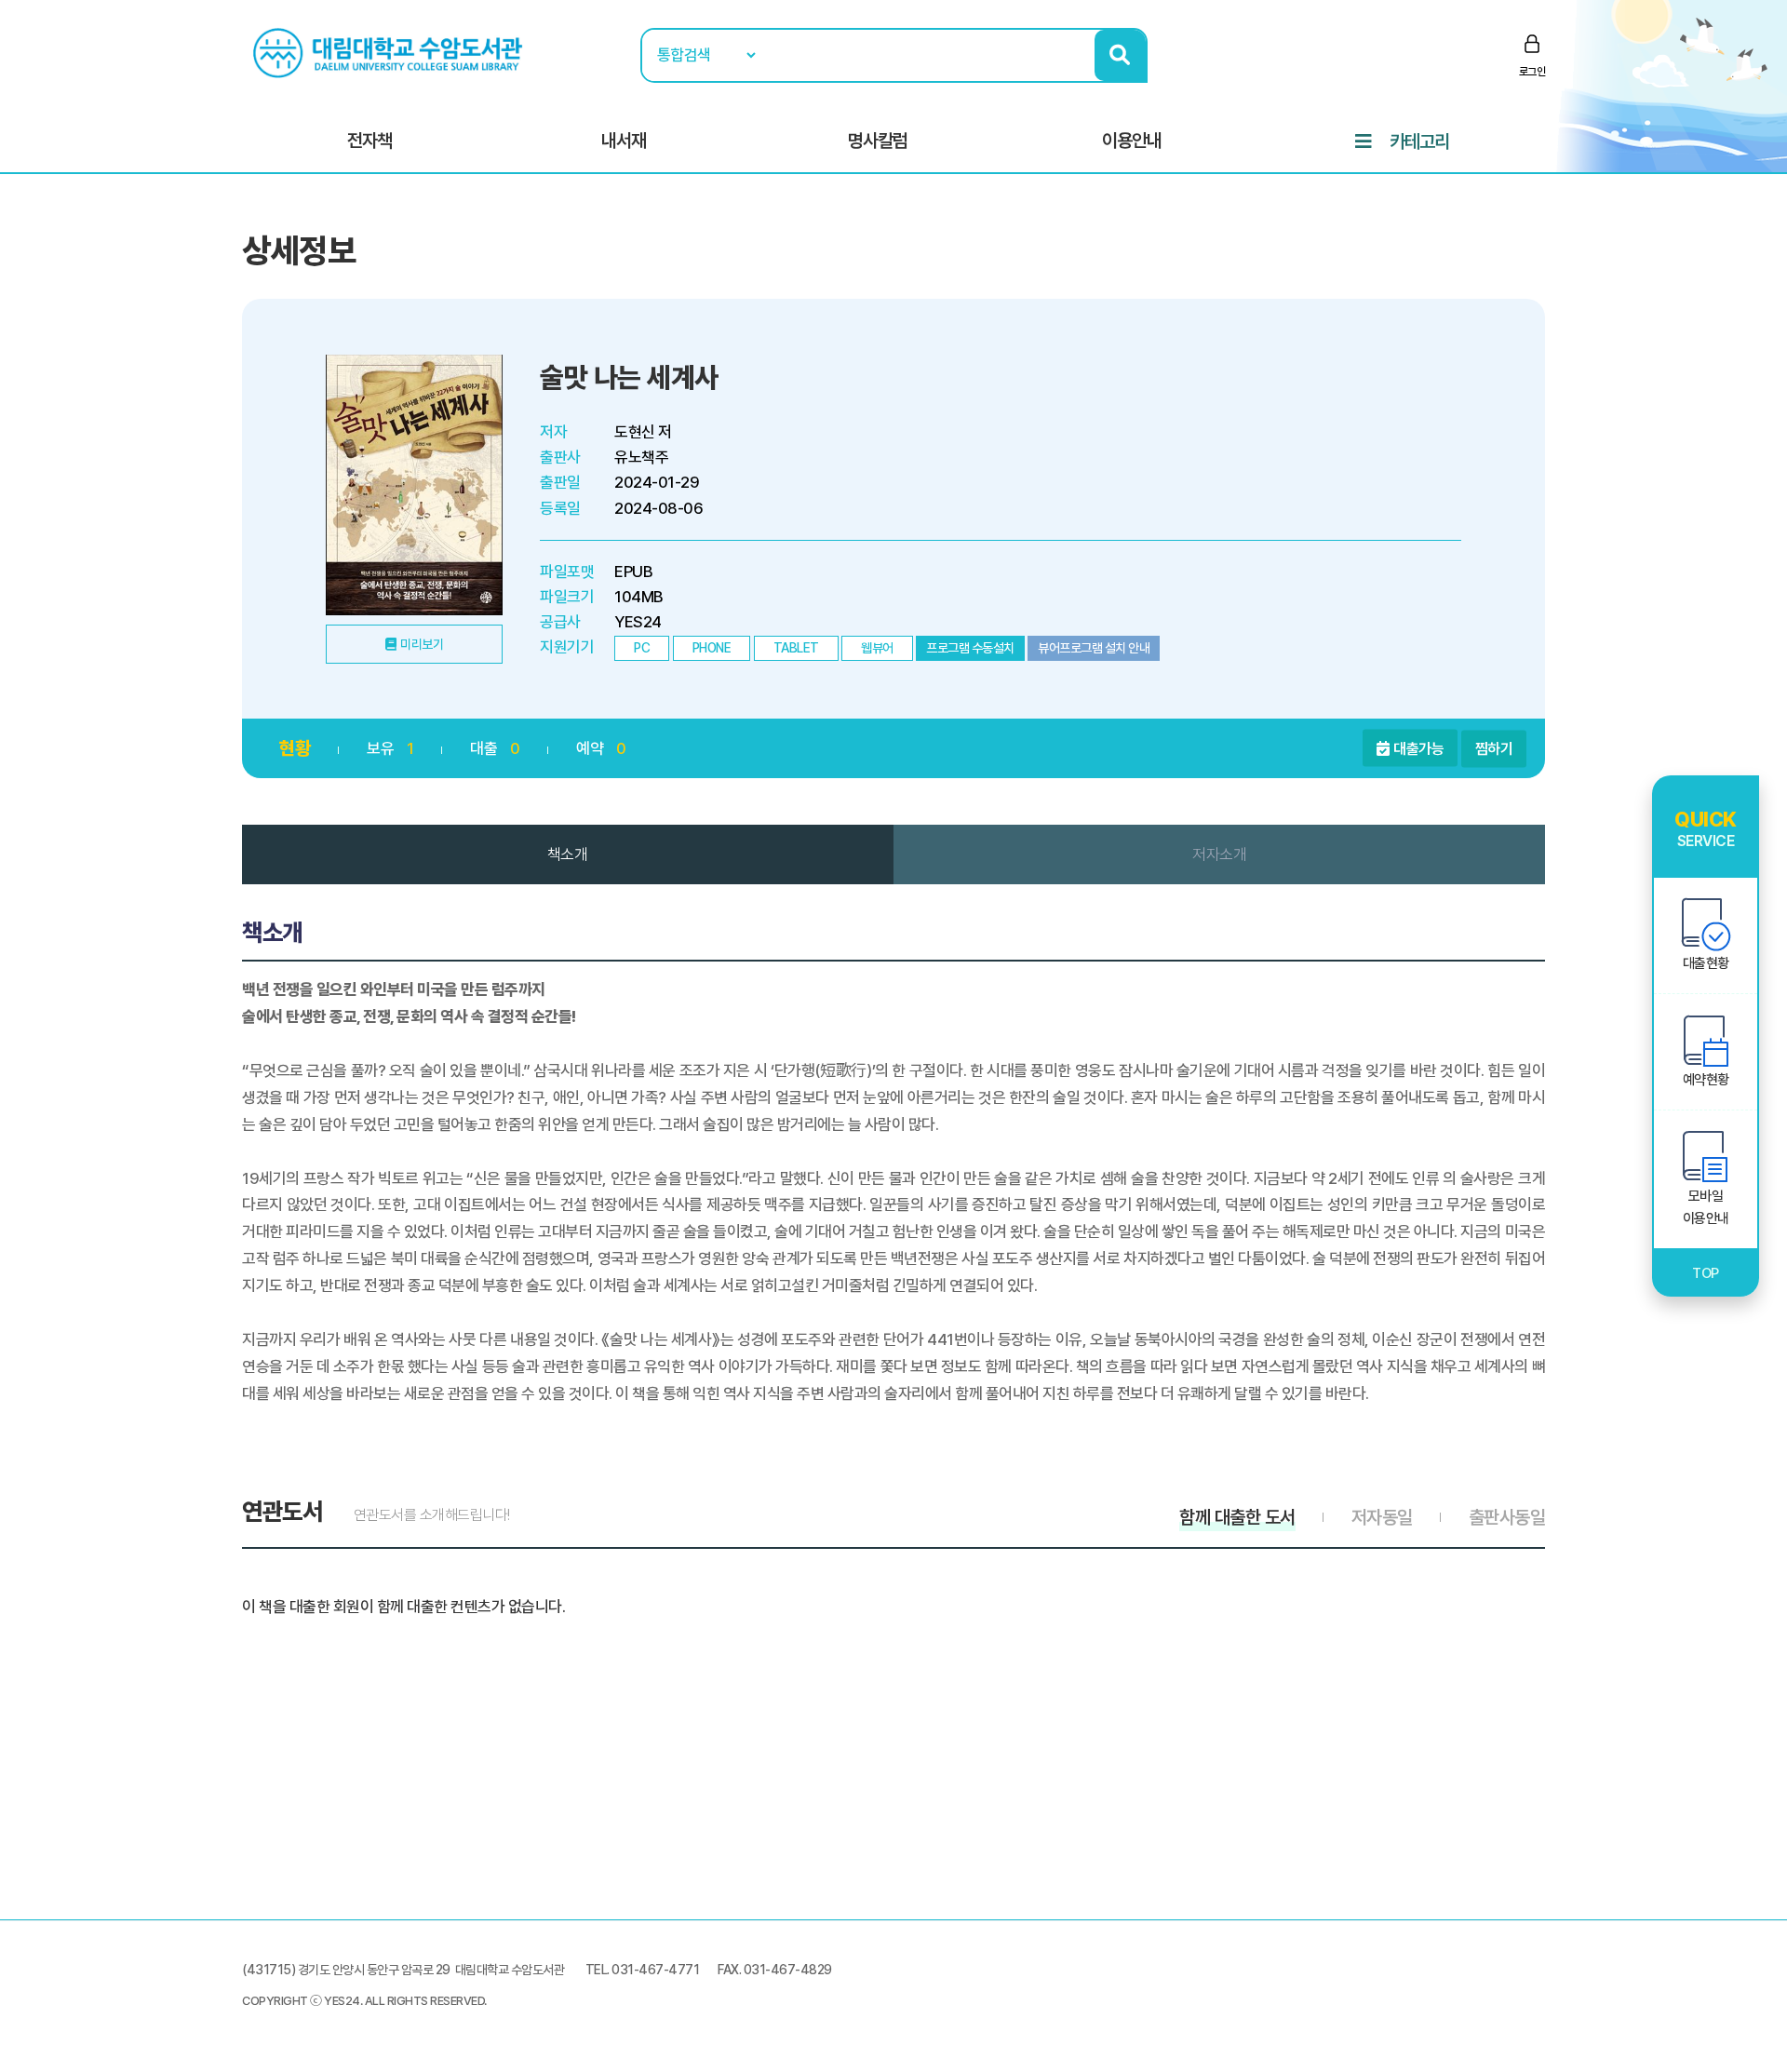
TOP (1706, 1273)
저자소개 (1219, 854)
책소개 (568, 854)
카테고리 (1419, 141)
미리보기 (422, 644)
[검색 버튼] (1120, 55)
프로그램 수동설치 (970, 648)
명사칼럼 (878, 141)
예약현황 (1706, 1080)
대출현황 (1706, 963)
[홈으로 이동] (390, 52)
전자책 (369, 141)
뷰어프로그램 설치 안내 (1094, 648)
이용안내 (1132, 141)
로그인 (1532, 72)
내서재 (624, 141)
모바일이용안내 (1706, 1207)
